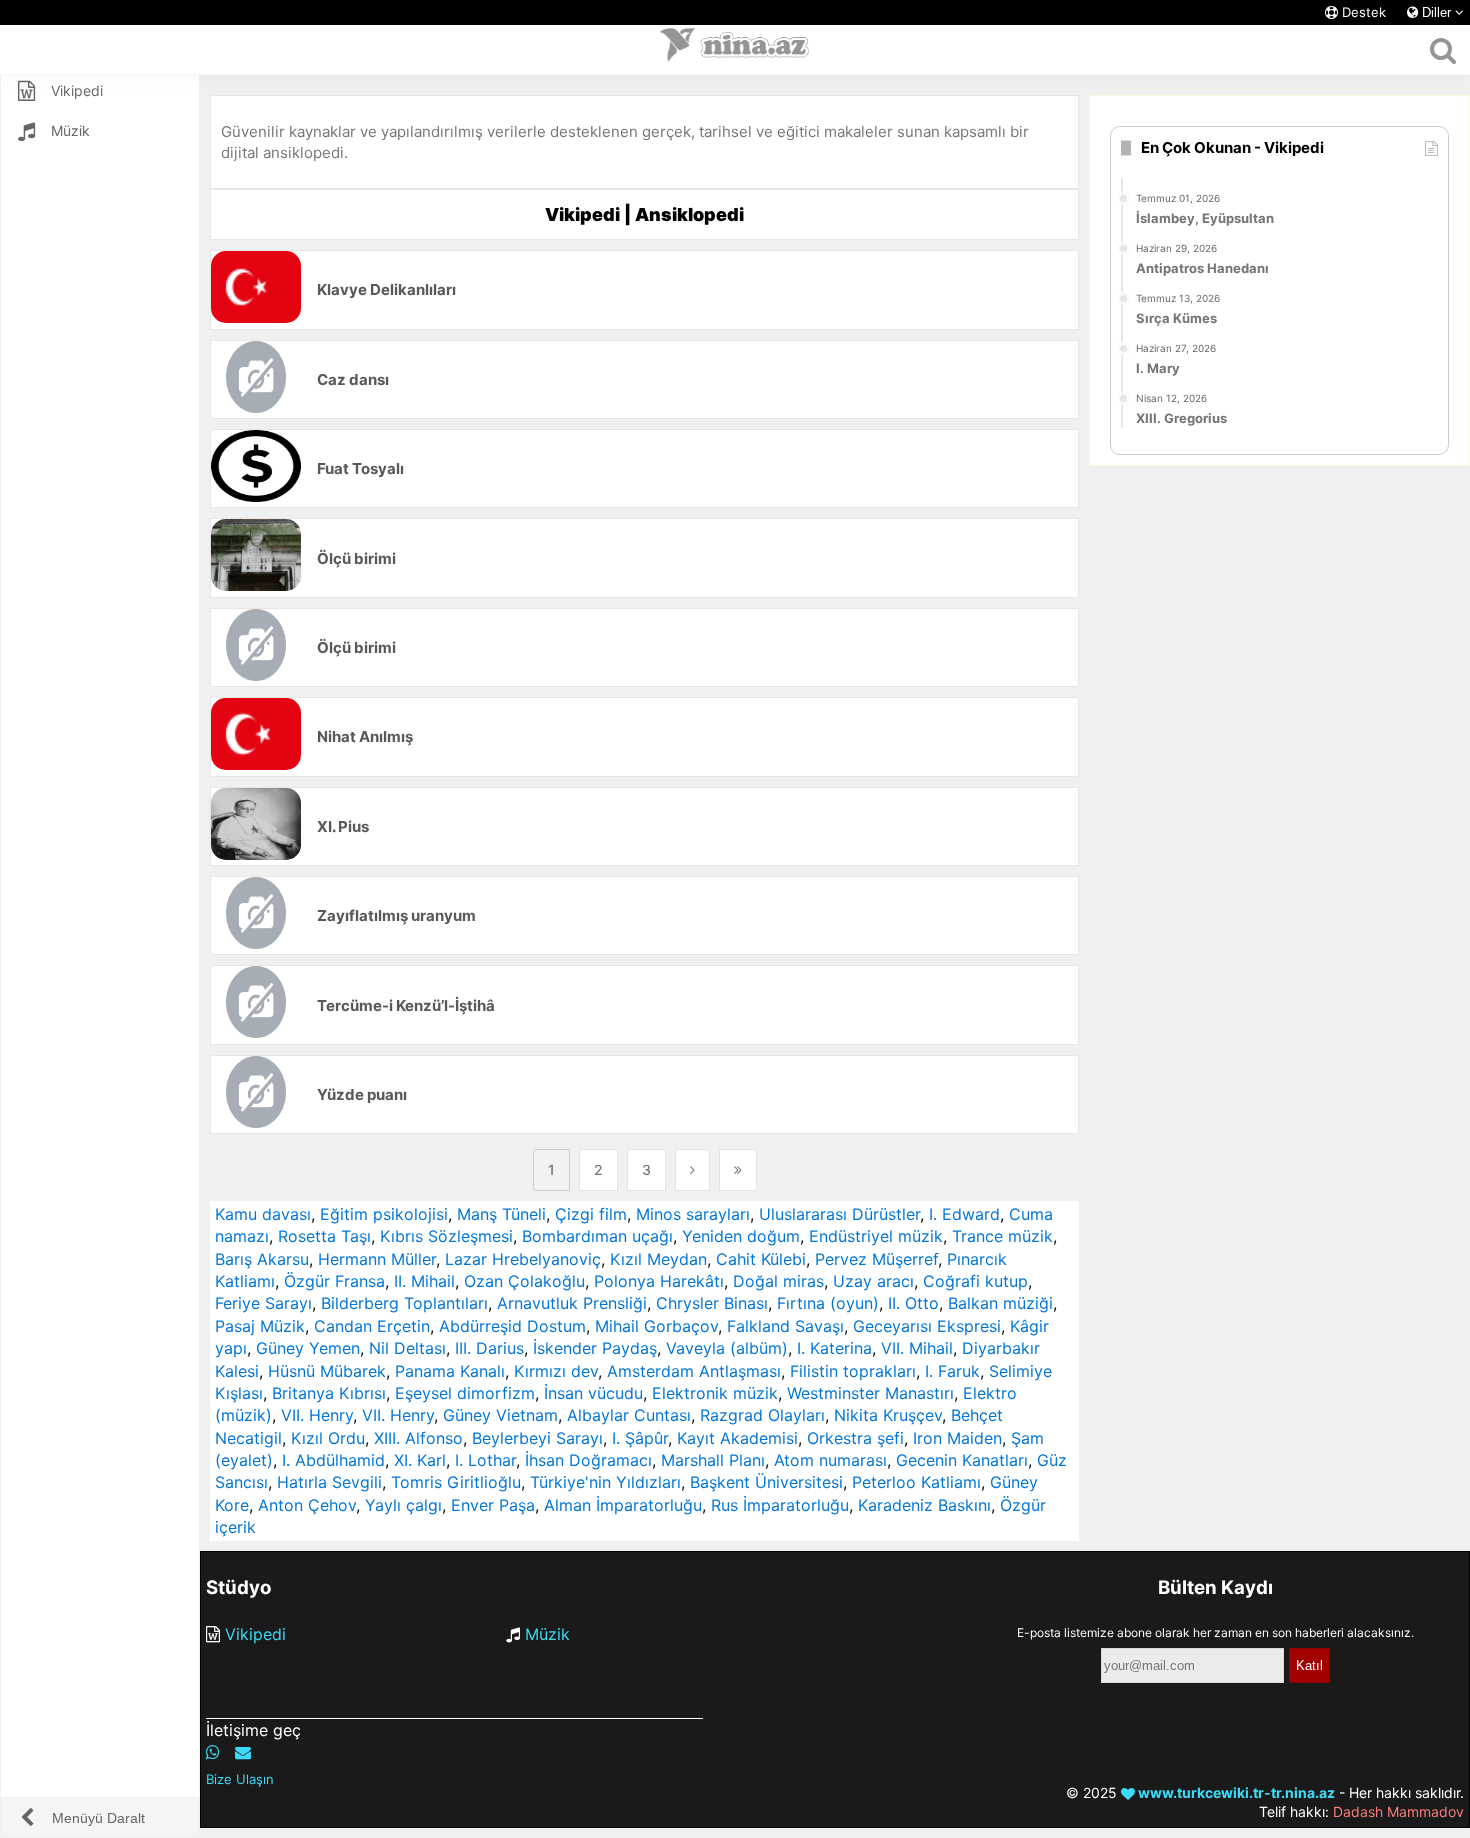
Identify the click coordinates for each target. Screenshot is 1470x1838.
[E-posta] (243, 1752)
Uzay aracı (873, 1281)
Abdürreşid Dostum (512, 1326)
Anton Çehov (307, 1505)
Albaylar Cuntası (629, 1415)
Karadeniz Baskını (924, 1505)
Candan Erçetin (372, 1326)
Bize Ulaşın (240, 1779)
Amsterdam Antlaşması (694, 1371)
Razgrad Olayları (762, 1415)
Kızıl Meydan (658, 1259)
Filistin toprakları (853, 1371)
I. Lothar (485, 1460)
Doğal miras (778, 1281)
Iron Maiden (957, 1438)
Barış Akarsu (262, 1259)
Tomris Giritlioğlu (456, 1482)
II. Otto (913, 1303)
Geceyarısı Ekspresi (927, 1326)
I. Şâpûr (640, 1438)
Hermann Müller (377, 1259)
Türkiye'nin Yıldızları (605, 1482)
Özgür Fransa (334, 1281)
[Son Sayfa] (738, 1170)
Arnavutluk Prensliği (572, 1303)
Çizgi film (591, 1214)
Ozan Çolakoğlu (524, 1281)
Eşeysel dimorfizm (465, 1393)
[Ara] (1442, 50)
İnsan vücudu (593, 1393)
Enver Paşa (493, 1505)
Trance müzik (1002, 1236)
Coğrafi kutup (975, 1281)
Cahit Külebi (761, 1259)
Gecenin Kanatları (962, 1460)
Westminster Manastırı (870, 1393)
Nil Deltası (407, 1348)
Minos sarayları (693, 1214)
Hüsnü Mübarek (327, 1371)
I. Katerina (834, 1348)
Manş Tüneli (501, 1214)
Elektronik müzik (715, 1393)
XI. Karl (420, 1460)
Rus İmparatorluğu (780, 1505)
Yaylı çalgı (403, 1505)
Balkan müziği (1000, 1303)
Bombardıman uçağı (597, 1236)
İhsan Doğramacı (588, 1460)
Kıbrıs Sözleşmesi (446, 1236)
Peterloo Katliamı (916, 1482)
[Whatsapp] (213, 1752)
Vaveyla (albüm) (727, 1348)
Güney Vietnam (500, 1415)
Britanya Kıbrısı (329, 1393)
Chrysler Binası (712, 1303)
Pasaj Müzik (260, 1326)
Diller (1436, 12)
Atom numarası (830, 1460)
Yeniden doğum (741, 1236)
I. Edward (964, 1214)
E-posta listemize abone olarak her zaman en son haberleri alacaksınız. (1215, 1632)
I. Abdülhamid (333, 1460)
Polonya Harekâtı (659, 1281)
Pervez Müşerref (876, 1259)
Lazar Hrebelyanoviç (523, 1259)
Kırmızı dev (556, 1371)
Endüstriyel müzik (876, 1236)
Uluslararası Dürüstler (839, 1214)
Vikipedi (255, 1634)
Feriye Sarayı (263, 1303)
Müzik (547, 1634)
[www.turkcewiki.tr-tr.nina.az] (735, 50)
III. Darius (489, 1348)
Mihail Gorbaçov (656, 1326)
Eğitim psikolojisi (384, 1214)
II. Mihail (424, 1281)
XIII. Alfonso (418, 1438)
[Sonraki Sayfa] (692, 1170)
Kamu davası (263, 1214)
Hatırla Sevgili (329, 1482)
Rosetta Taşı (324, 1236)
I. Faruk (952, 1371)
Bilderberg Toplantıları (404, 1303)
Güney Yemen (308, 1348)
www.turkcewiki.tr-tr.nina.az (1235, 1792)
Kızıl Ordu (328, 1438)
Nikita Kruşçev (888, 1415)
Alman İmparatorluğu (623, 1505)
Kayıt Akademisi (737, 1438)
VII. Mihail (917, 1348)
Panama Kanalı (450, 1371)
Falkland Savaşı (785, 1326)
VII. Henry (317, 1415)
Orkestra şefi (855, 1438)
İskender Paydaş (595, 1348)
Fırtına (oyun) (828, 1303)
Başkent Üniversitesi (766, 1482)
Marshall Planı (713, 1460)
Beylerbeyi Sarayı (537, 1438)
